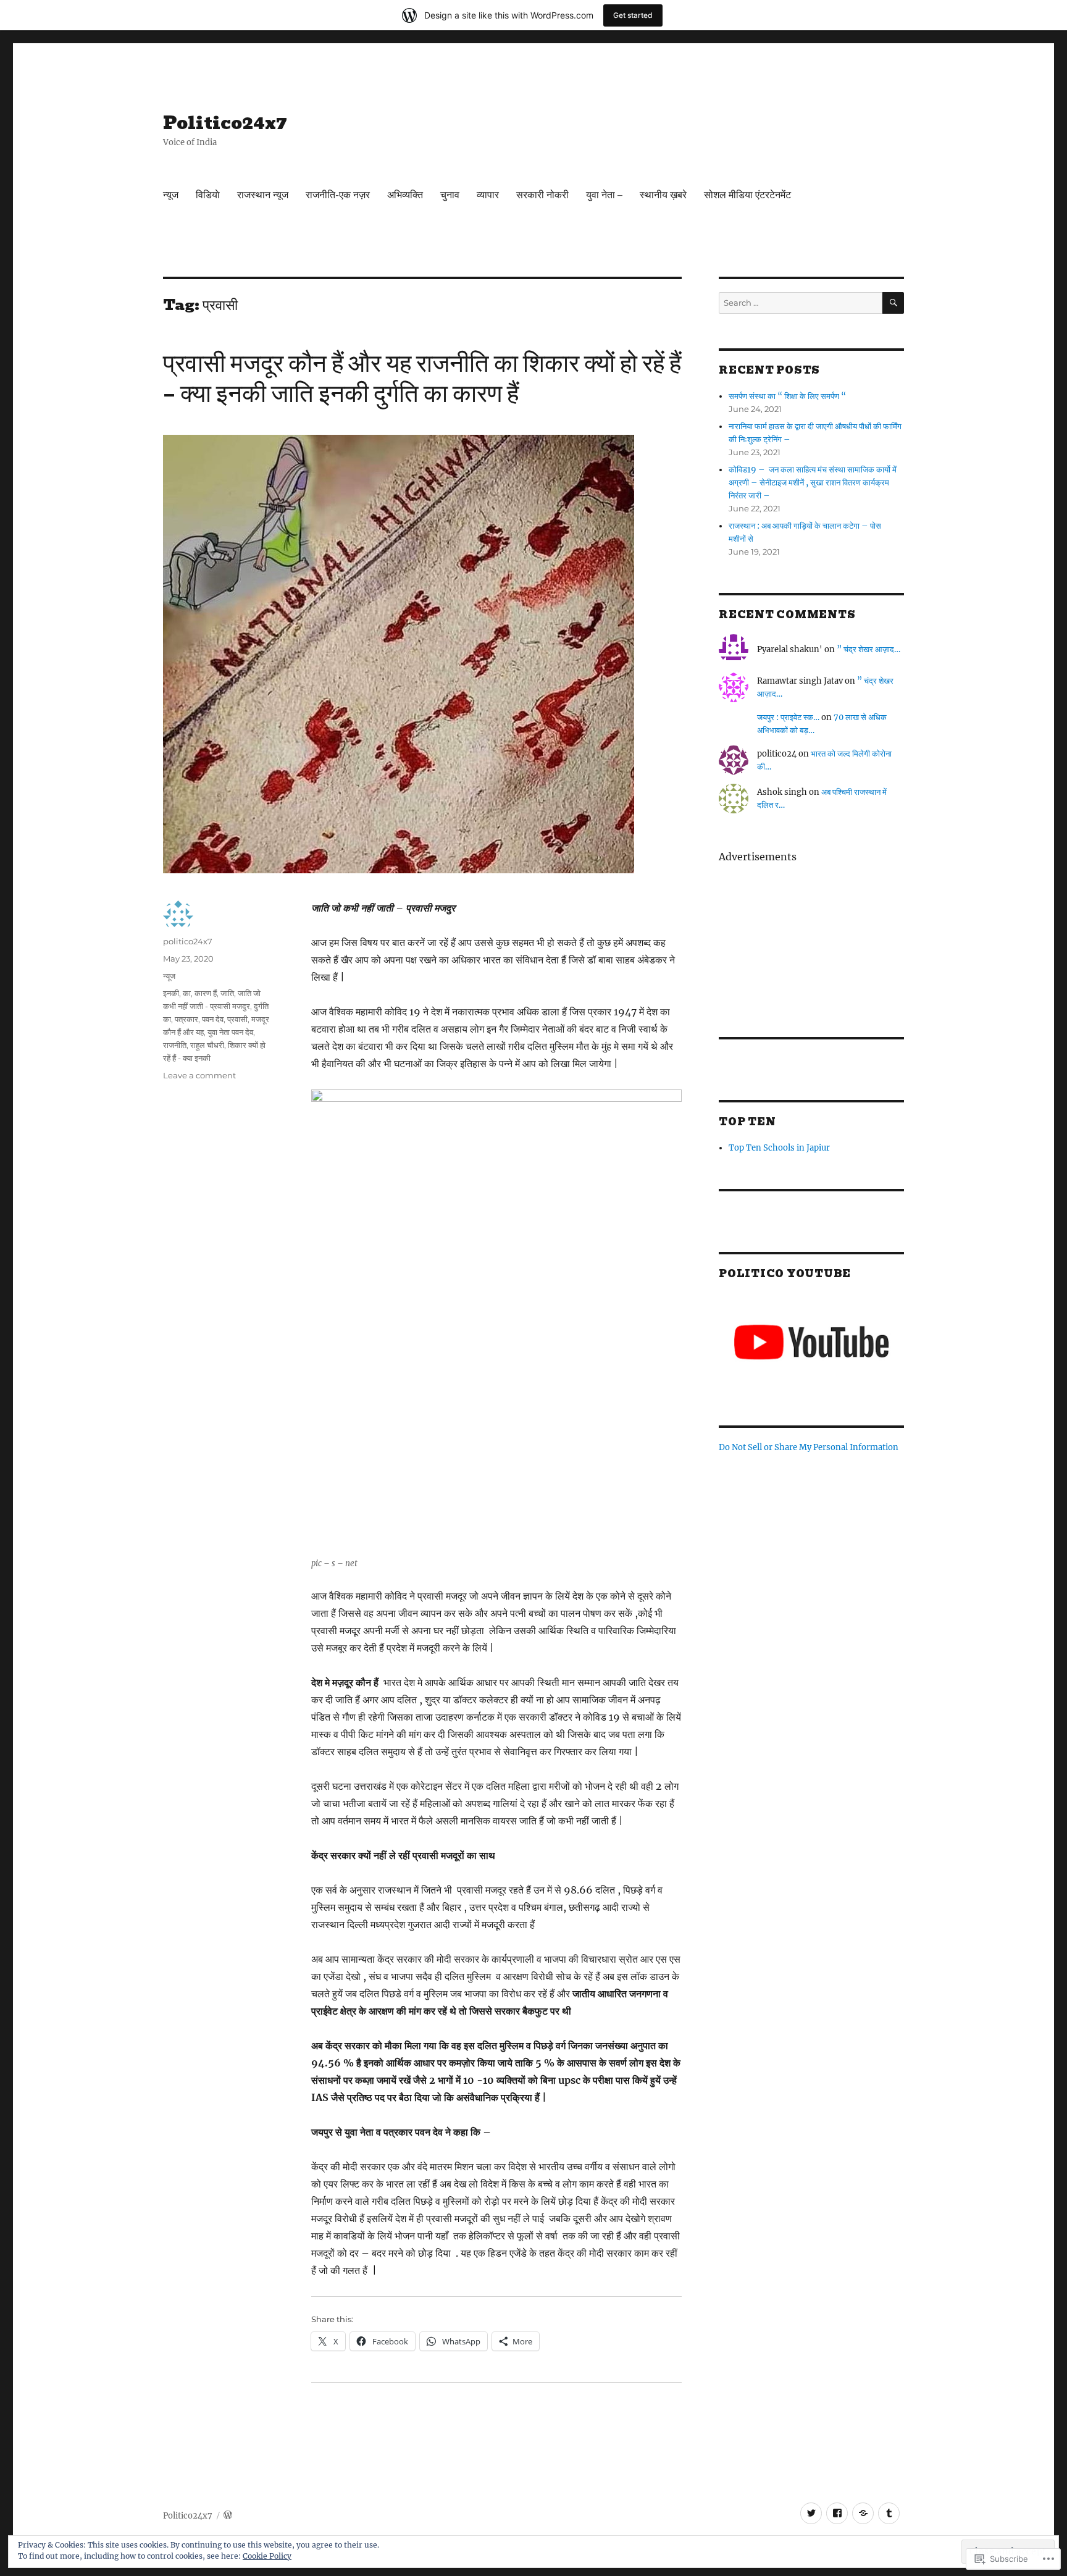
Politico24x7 (225, 123)
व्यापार (488, 195)
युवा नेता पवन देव (230, 1032)
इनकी (171, 993)
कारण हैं (206, 993)
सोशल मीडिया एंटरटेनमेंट (747, 195)
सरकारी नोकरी (542, 195)
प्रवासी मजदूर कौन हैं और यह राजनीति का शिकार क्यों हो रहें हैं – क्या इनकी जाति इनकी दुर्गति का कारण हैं (422, 378)
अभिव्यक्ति (405, 195)
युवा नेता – (604, 195)
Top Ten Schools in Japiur (779, 1148)
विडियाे (208, 195)
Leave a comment (199, 1075)
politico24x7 (188, 941)
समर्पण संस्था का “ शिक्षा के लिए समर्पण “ (788, 396)
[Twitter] (811, 2513)
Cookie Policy (267, 2556)
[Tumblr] (889, 2513)
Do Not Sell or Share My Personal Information (809, 1447)
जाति (227, 993)
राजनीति (175, 1045)
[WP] (863, 2513)
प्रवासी (237, 1019)
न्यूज (171, 195)
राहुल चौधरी (207, 1045)
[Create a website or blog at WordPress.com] (228, 2516)
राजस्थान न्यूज (263, 195)
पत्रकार (186, 1019)
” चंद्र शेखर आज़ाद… (868, 649)
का (187, 993)
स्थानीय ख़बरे (663, 195)
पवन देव (213, 1019)
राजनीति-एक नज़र (338, 195)
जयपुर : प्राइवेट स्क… (788, 717)
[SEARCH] (893, 303)
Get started (633, 15)
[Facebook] (837, 2513)
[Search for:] (801, 303)
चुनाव (450, 195)
